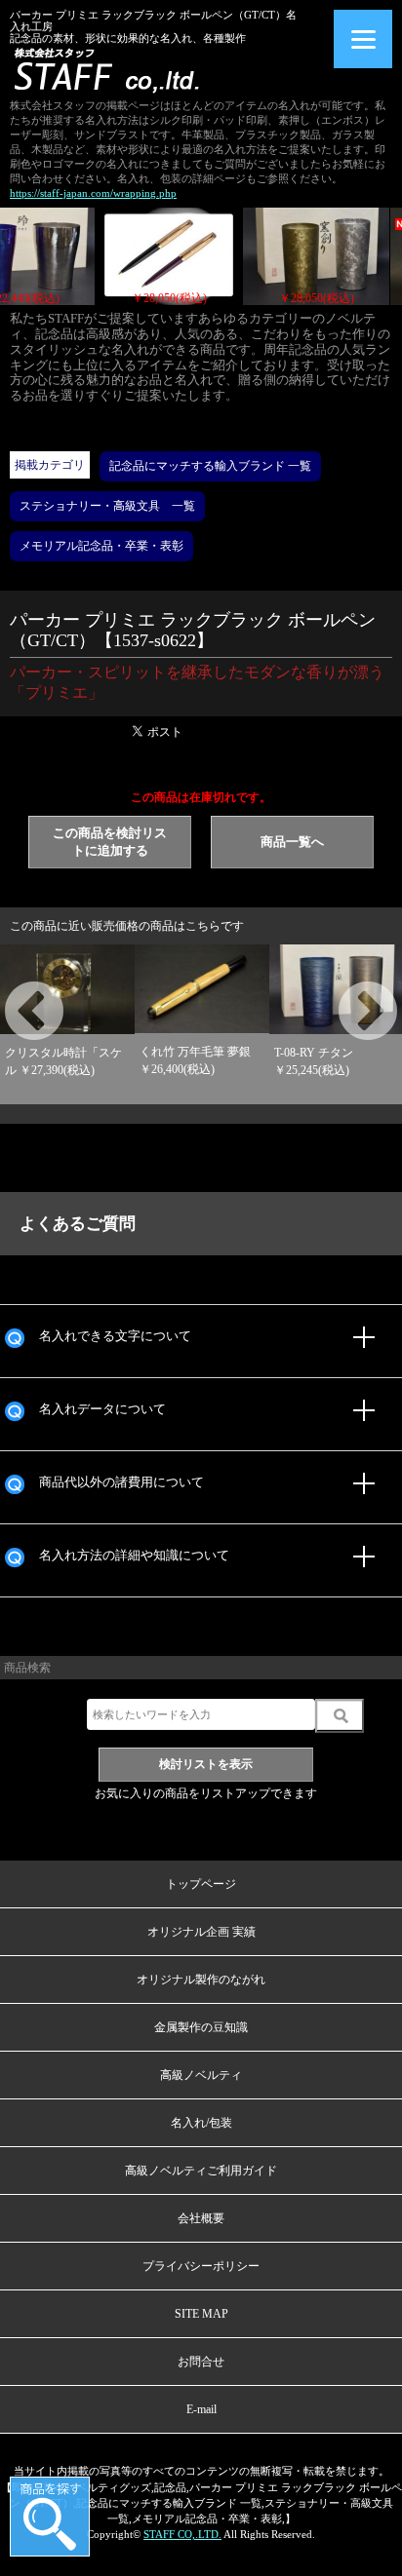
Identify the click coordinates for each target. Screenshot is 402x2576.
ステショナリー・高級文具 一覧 (107, 506)
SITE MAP (201, 2314)
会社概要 (201, 2218)
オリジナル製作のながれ (201, 1980)
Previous (10, 989)
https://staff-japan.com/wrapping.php (93, 193)
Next (343, 989)
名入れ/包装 (201, 2123)
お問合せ (201, 2362)
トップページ (201, 1884)
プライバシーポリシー (201, 2266)
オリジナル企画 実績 (201, 1932)
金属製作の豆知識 (201, 2027)
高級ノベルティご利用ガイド (201, 2171)
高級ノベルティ (201, 2075)
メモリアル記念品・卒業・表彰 (101, 546)
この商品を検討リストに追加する (110, 842)
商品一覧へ (292, 842)
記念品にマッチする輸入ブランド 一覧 (210, 466)
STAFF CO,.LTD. (182, 2534)
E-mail (201, 2409)
